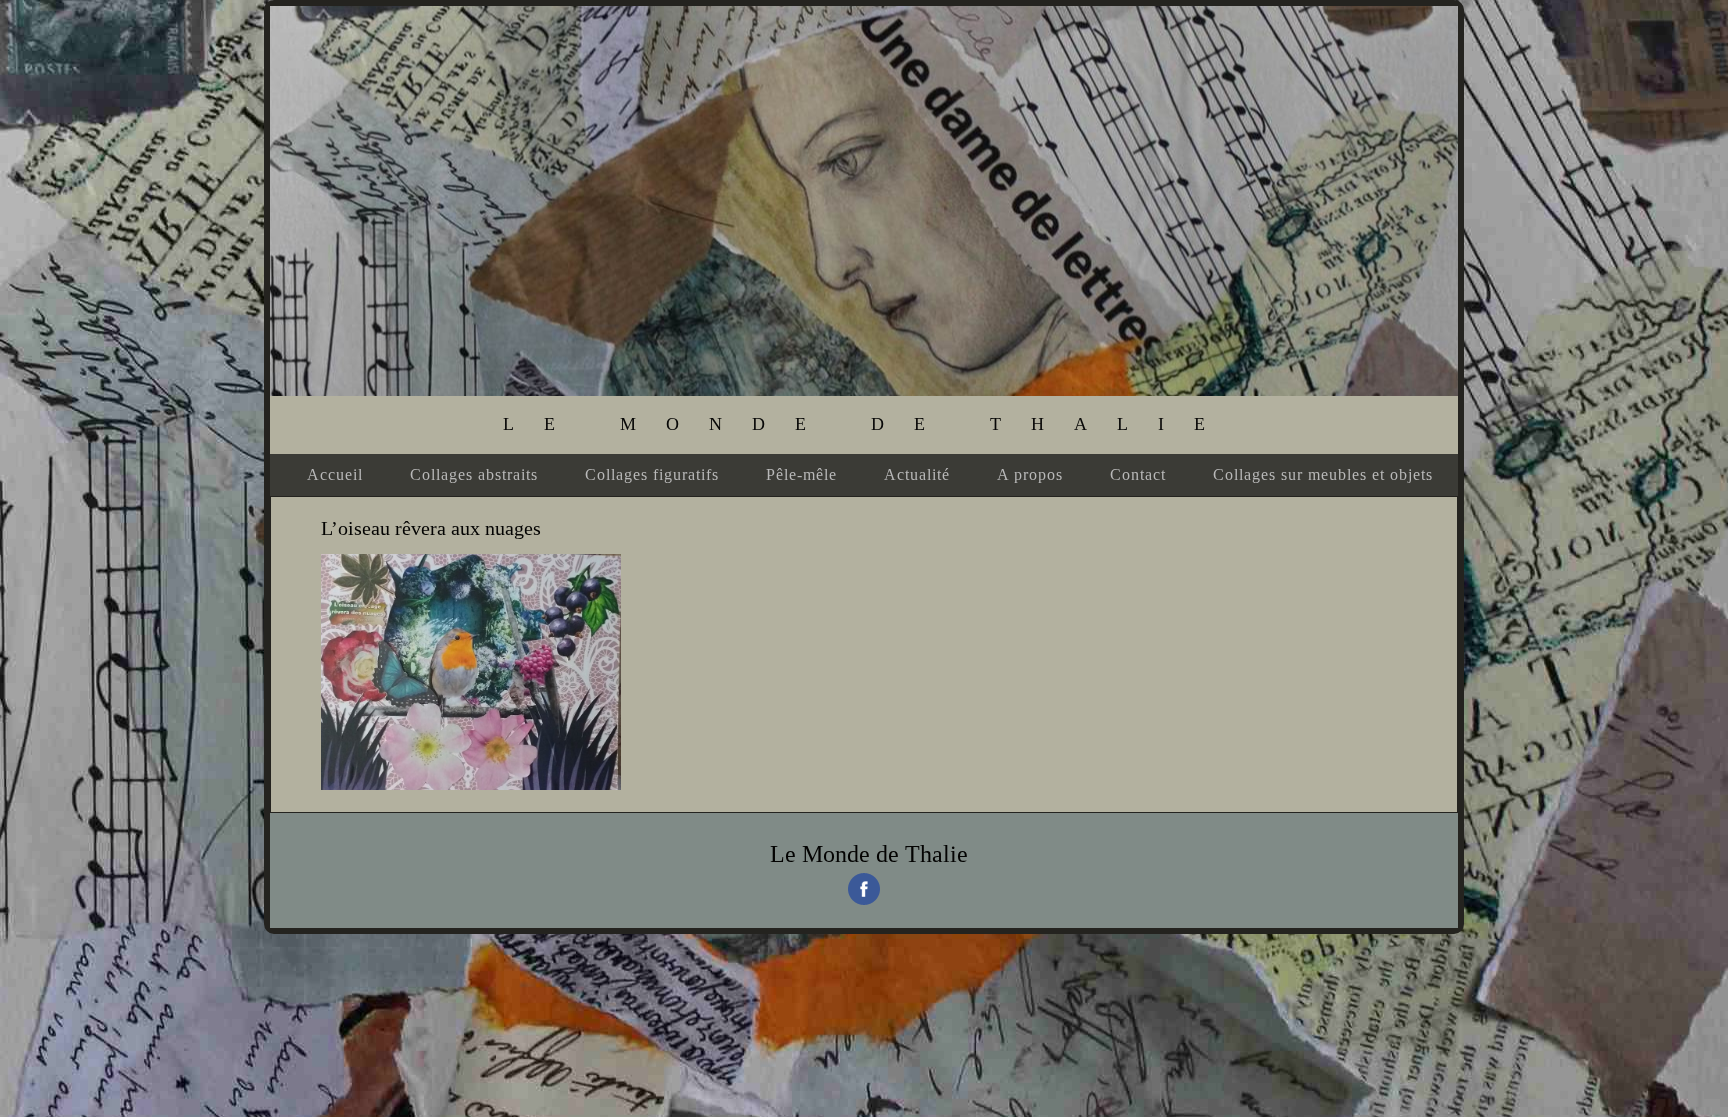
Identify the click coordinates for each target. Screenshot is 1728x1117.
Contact (1138, 474)
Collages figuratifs (652, 474)
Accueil (335, 474)
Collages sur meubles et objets (1323, 474)
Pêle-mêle (801, 474)
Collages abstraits (474, 474)
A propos (1030, 474)
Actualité (917, 474)
